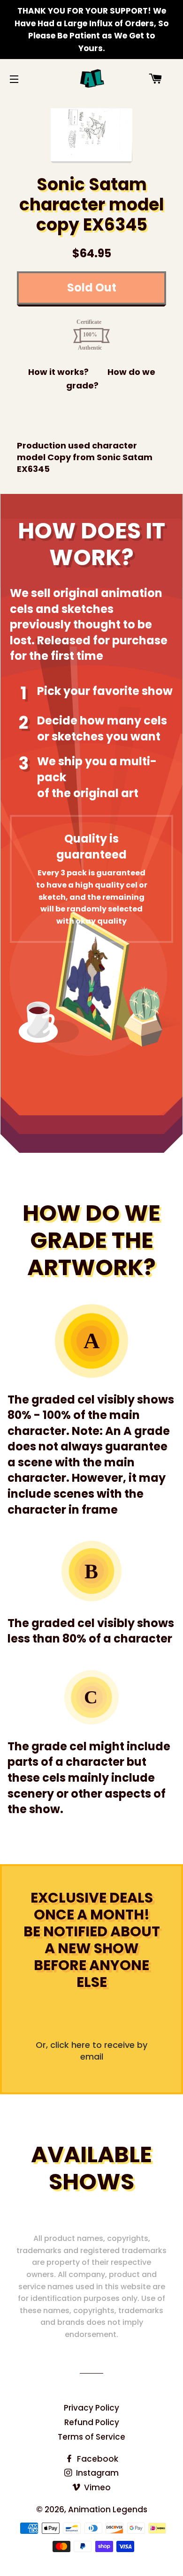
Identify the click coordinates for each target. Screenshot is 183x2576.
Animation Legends (108, 2509)
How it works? (58, 372)
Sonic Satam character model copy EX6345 (92, 205)
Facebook (97, 2459)
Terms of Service (91, 2437)
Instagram (96, 2473)
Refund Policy (92, 2422)
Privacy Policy (91, 2408)
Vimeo (96, 2487)
